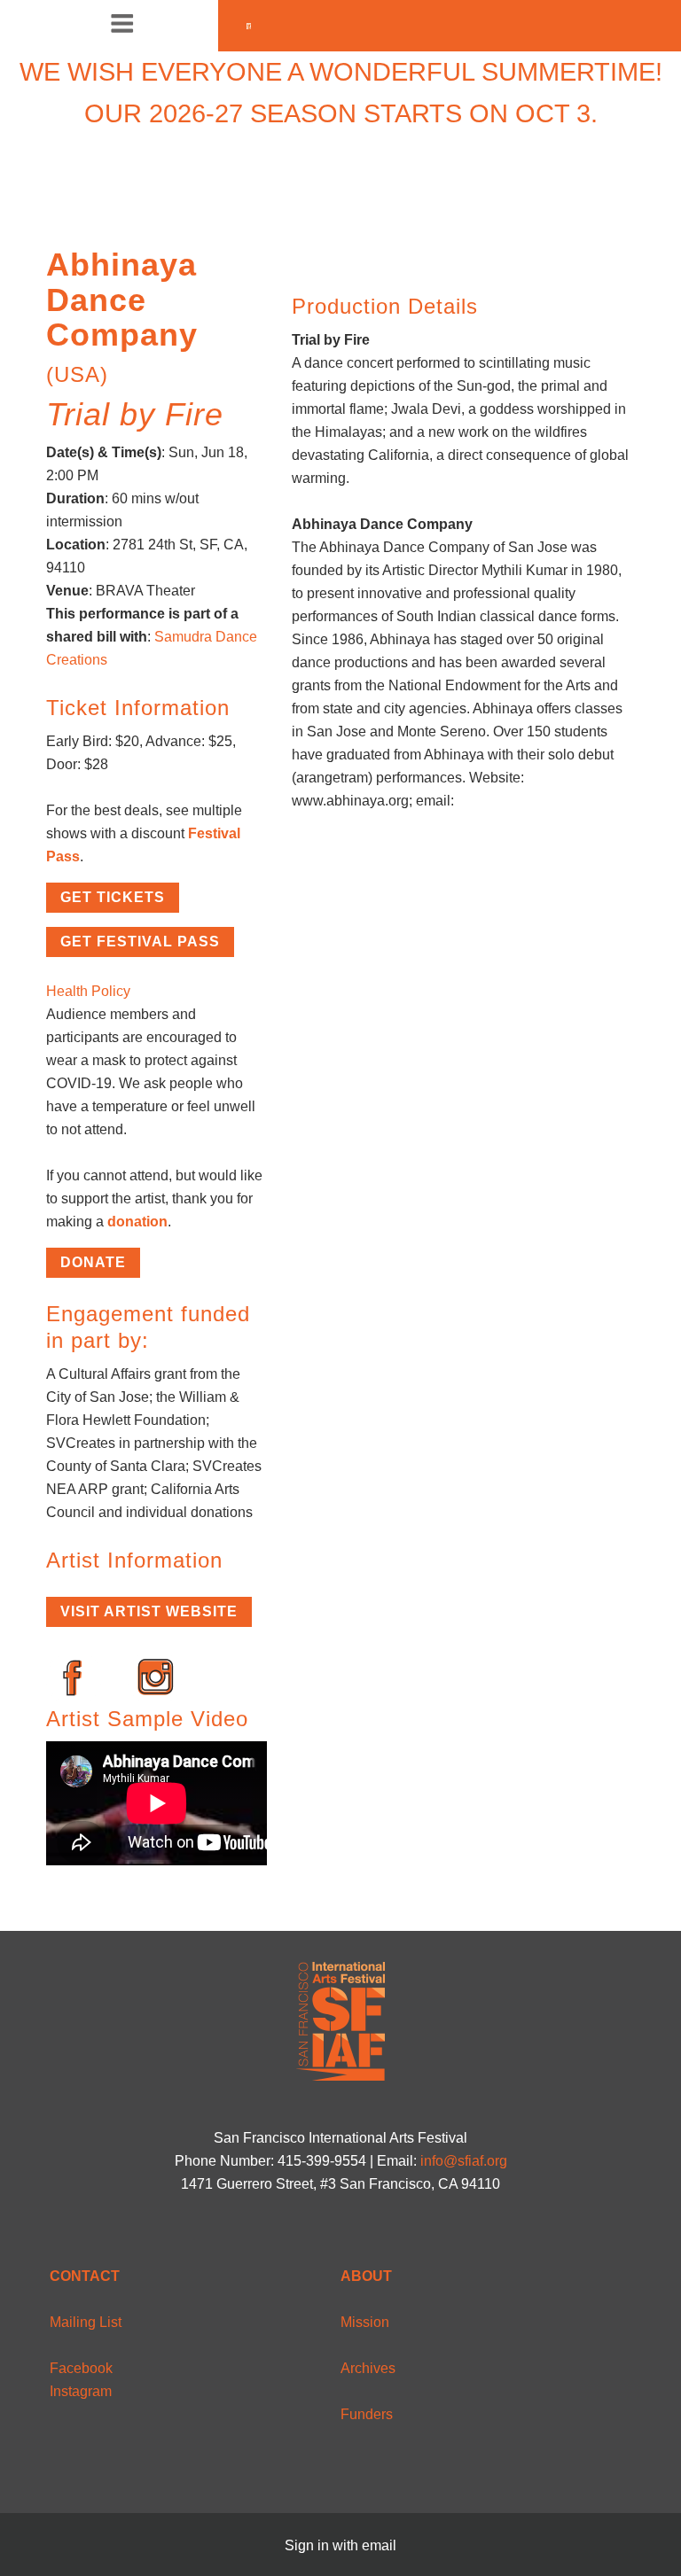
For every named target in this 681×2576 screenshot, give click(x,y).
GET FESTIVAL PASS (140, 942)
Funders (367, 2414)
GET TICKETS (113, 897)
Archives (368, 2368)
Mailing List (86, 2322)
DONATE (93, 1262)
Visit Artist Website (149, 1611)
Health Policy (88, 991)
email (379, 2545)
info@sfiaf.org (464, 2161)
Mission (365, 2322)
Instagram (81, 2391)
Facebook (81, 2368)
